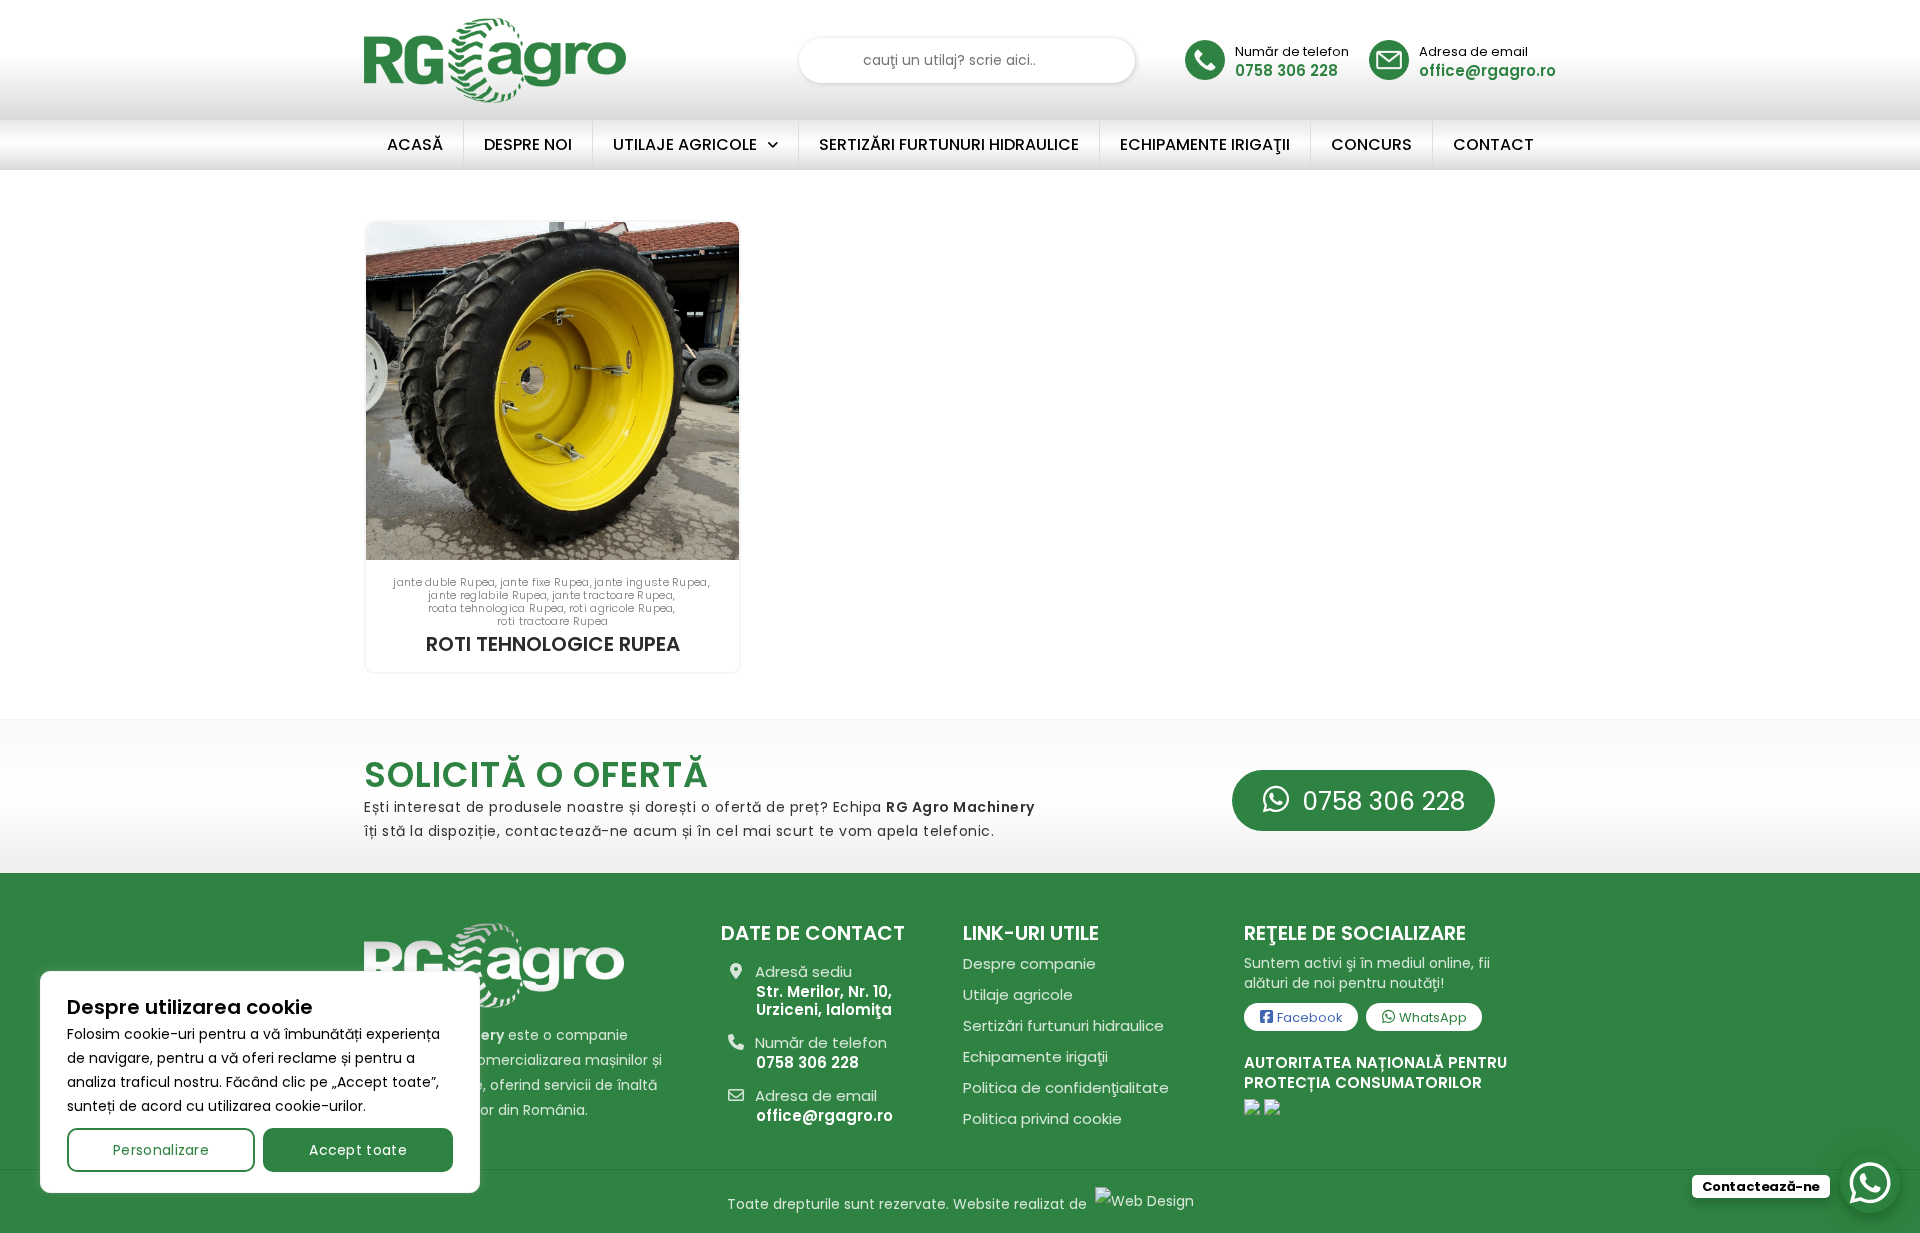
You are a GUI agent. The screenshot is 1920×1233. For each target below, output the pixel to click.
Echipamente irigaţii (1035, 1056)
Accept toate (358, 1150)
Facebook (1308, 1017)
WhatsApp (1431, 1017)
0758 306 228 (1380, 801)
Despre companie (1029, 963)
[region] (260, 1082)
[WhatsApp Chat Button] (1870, 1183)
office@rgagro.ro (824, 1115)
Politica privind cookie (1042, 1118)
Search (1108, 60)
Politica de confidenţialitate (1066, 1087)
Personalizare (161, 1150)
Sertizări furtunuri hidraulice (1063, 1025)
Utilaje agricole (1018, 994)
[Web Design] (1142, 1204)
